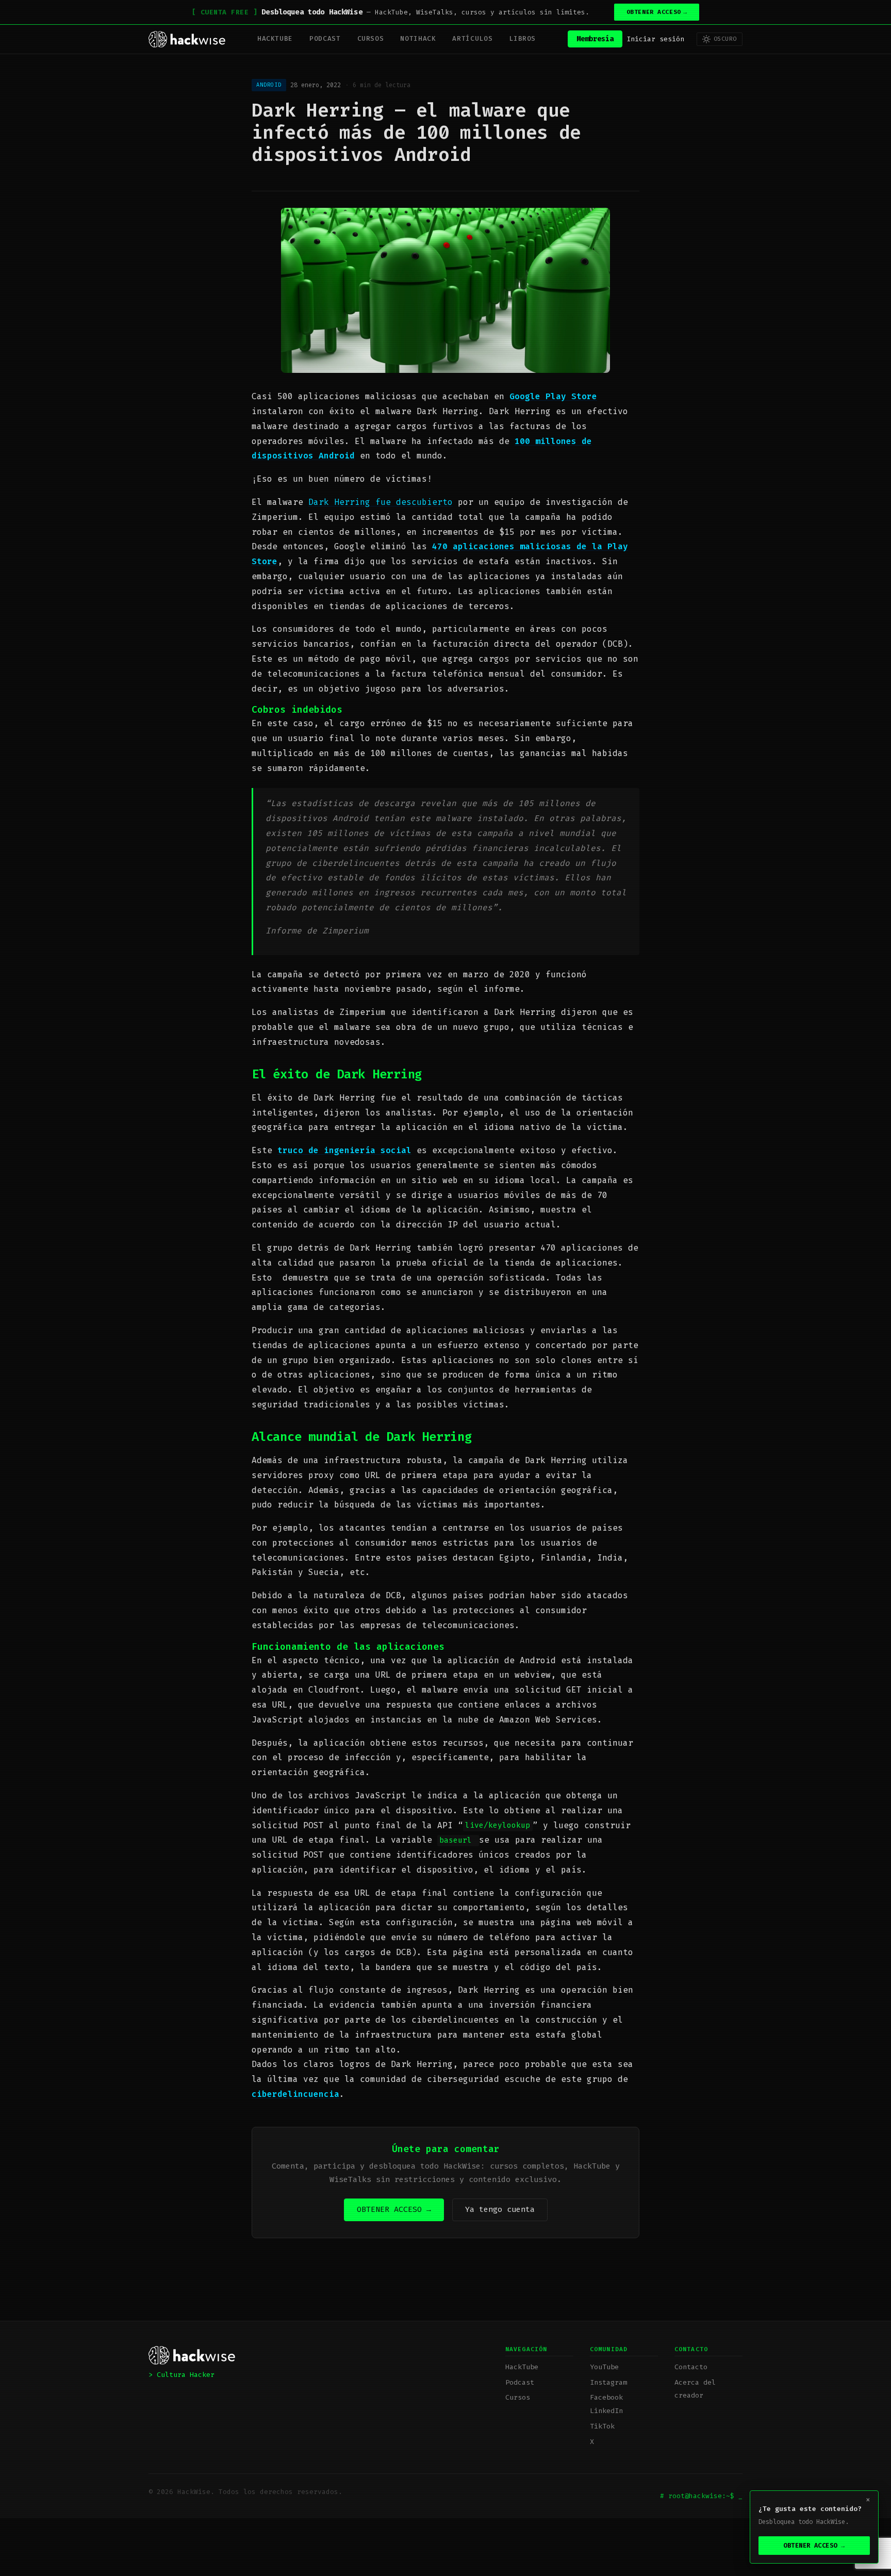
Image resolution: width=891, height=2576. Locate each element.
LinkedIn (606, 2411)
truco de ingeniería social (344, 1150)
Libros (522, 38)
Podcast (325, 38)
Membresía (595, 39)
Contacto (691, 2367)
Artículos (472, 38)
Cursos (371, 38)
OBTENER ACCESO (657, 12)
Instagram (608, 2382)
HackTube (275, 38)
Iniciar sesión (655, 39)
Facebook (606, 2397)
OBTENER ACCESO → (394, 2209)
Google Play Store (553, 396)
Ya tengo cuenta (500, 2209)
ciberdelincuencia (295, 2094)
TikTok (602, 2426)
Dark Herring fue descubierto (381, 502)
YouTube (604, 2367)
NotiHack (418, 38)
